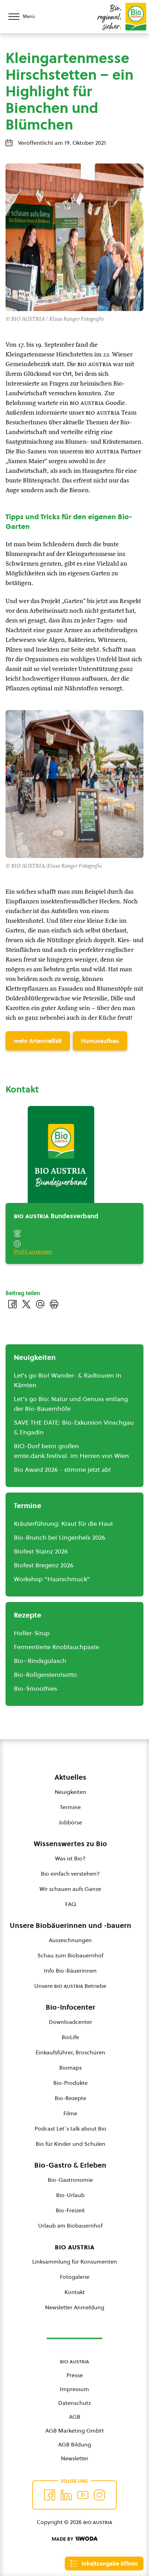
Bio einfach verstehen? (70, 1874)
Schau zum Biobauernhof (70, 1955)
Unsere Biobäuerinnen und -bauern (71, 1926)
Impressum (74, 2389)
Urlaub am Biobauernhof (70, 2225)
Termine (70, 1807)
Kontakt (75, 2292)
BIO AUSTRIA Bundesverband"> (51, 1203)
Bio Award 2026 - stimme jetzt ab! (62, 1470)
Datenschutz (74, 2403)
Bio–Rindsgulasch (40, 1661)
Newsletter (75, 2458)
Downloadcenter (71, 2022)
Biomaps (71, 2068)
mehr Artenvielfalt (38, 1041)
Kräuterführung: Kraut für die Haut (63, 1524)
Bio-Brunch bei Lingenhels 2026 (60, 1537)
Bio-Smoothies (36, 1688)
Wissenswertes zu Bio (70, 1844)
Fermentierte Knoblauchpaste (56, 1647)
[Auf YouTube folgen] (83, 2495)
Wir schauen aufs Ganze (70, 1889)
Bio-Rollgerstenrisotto (45, 1675)
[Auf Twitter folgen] (66, 2495)
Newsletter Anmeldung (75, 2307)
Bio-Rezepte (71, 2098)
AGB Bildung (75, 2444)
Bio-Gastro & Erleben (70, 2165)
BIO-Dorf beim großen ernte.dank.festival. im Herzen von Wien (71, 1451)
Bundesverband (56, 1216)
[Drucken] (54, 1304)
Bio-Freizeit (70, 2210)
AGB (75, 2417)
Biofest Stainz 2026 (41, 1551)
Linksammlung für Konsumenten (75, 2261)
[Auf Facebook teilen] (12, 1304)
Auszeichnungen (70, 1940)
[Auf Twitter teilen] (26, 1304)
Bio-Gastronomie (70, 2180)
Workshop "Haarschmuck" (52, 1579)
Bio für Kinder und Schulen (71, 2144)
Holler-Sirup (32, 1633)
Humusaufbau (100, 1041)
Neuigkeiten (71, 1792)
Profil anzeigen (33, 1251)
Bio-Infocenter (71, 2007)
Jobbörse (71, 1822)
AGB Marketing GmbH (74, 2431)
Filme (70, 2113)
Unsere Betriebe (70, 1986)
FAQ (71, 1904)
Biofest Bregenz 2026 (44, 1565)
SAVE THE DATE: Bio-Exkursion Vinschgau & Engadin (74, 1427)
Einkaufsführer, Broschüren (71, 2052)
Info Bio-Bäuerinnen (70, 1971)
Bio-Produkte (71, 2083)
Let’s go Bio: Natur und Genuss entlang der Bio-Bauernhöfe (71, 1404)
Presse (75, 2375)
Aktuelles (70, 1777)
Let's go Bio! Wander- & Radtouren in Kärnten (68, 1380)
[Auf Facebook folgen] (50, 2495)
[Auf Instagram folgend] (99, 2495)
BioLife (70, 2037)
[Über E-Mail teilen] (40, 1304)
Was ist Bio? (70, 1858)
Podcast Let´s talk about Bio (71, 2128)
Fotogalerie (75, 2277)
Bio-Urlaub (70, 2195)
